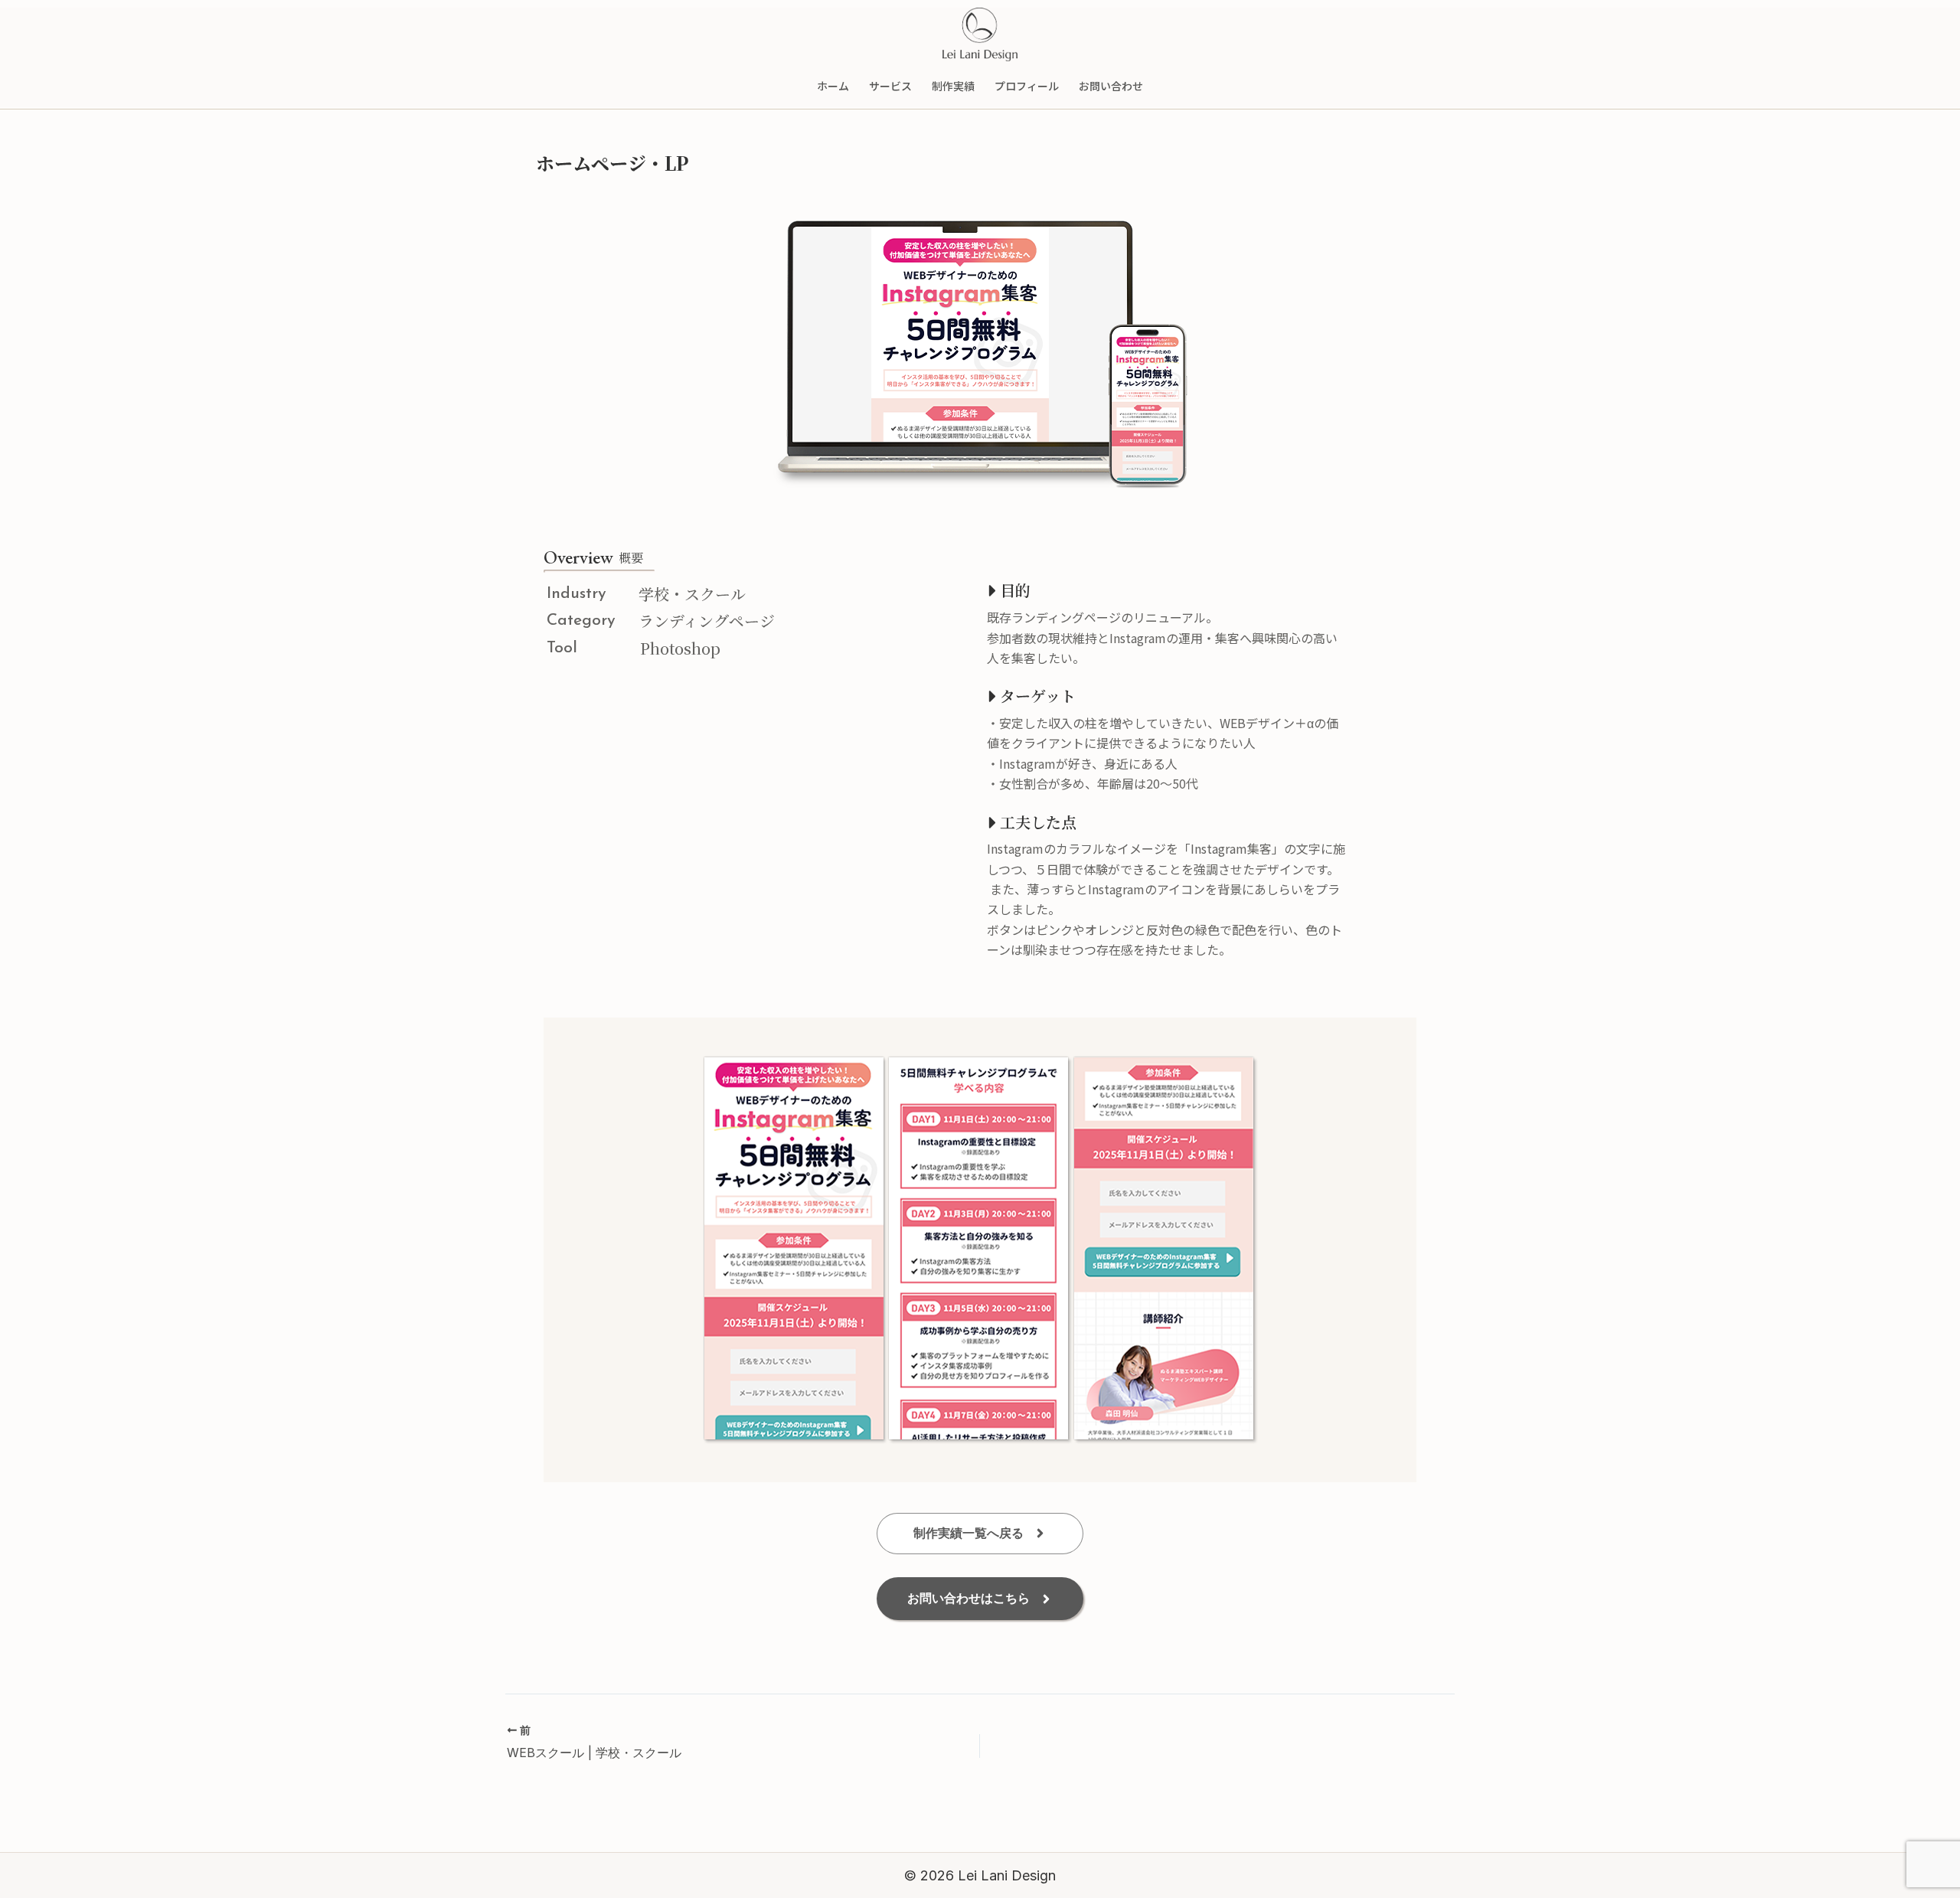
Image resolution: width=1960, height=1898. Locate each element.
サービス (890, 86)
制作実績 (953, 86)
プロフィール (1027, 86)
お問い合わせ (1111, 86)
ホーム (833, 86)
